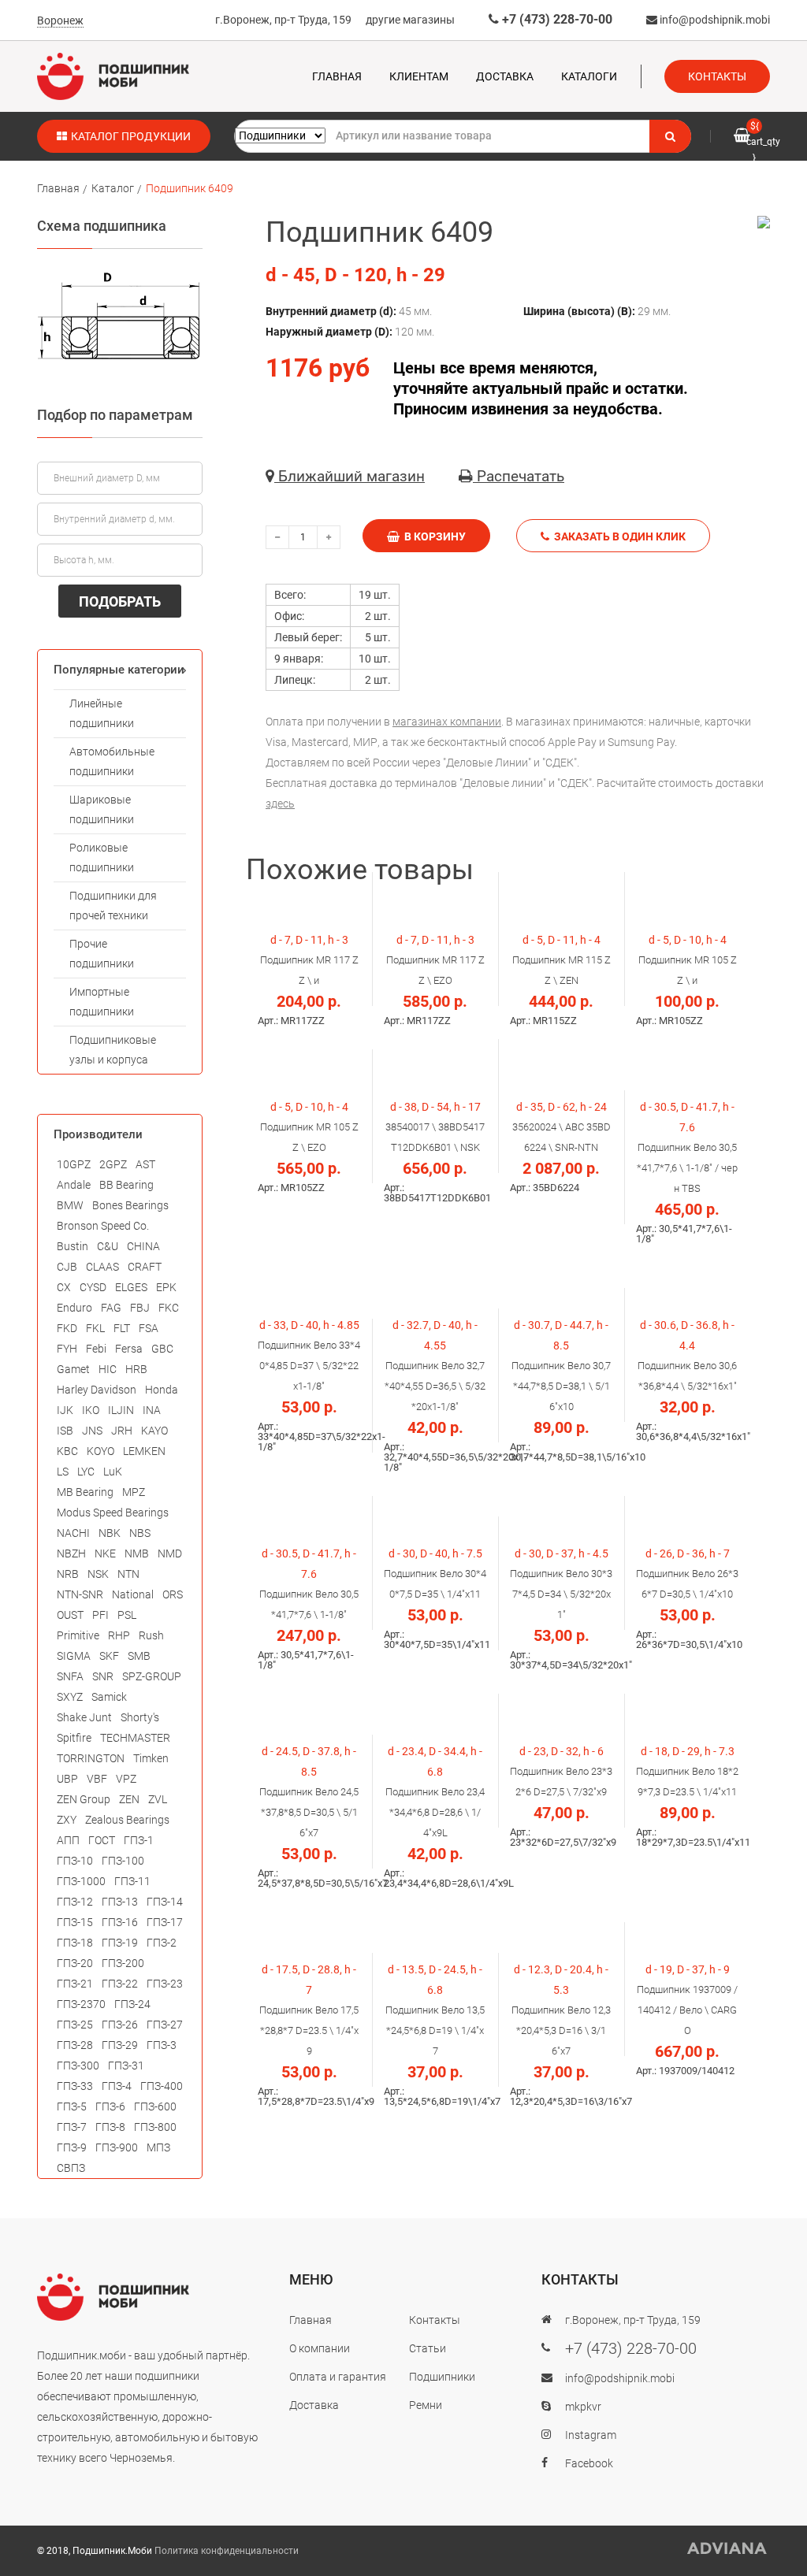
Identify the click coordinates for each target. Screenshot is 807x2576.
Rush (151, 1635)
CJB (67, 1267)
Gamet (73, 1369)
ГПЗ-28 (75, 2045)
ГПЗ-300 (78, 2066)
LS (63, 1472)
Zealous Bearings (127, 1820)
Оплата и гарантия (338, 2377)
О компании (320, 2348)
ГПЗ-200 (123, 1963)
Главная (337, 76)
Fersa (129, 1349)
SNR (103, 1676)
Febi (96, 1349)
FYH (67, 1349)
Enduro (74, 1308)
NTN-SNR (80, 1594)
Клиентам (419, 76)
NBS (140, 1533)
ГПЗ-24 (132, 2004)
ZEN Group (84, 1799)
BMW (70, 1205)
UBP (67, 1779)
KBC (67, 1451)
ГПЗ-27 (165, 2025)
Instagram (591, 2435)
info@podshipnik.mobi (714, 20)
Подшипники (442, 2377)
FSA (149, 1328)
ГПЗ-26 (120, 2025)
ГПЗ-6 (110, 2106)
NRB (68, 1574)
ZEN (129, 1799)
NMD (170, 1553)
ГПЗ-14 (165, 1902)
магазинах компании (447, 722)
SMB (139, 1656)
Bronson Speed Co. (103, 1226)
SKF (109, 1656)
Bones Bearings (130, 1205)
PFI (100, 1615)
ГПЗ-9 (72, 2147)
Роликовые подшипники (102, 857)
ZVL (158, 1799)
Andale (74, 1185)
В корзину (433, 536)
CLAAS (102, 1267)
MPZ (134, 1492)
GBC (162, 1349)
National (133, 1594)
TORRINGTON (91, 1758)
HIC (108, 1369)
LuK (113, 1472)
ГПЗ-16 (120, 1922)
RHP (119, 1635)
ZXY (67, 1820)
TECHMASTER (135, 1738)
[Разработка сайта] (727, 2548)
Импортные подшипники (102, 1002)
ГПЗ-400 (162, 2086)
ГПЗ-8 (110, 2127)
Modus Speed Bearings (113, 1513)
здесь (280, 804)
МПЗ (158, 2147)
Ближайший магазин (350, 476)
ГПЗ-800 (155, 2127)
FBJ (140, 1308)
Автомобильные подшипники (112, 761)
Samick (109, 1697)
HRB (136, 1369)
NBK (110, 1533)
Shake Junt (84, 1717)
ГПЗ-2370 (81, 2004)
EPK (166, 1287)
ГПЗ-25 (75, 2025)
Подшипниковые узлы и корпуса (113, 1050)
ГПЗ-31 (126, 2066)
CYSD (93, 1287)
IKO (91, 1410)
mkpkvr (583, 2407)
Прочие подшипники (102, 954)
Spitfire (74, 1738)
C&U (108, 1246)
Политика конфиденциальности (227, 2551)
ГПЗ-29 (120, 2045)
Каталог (113, 188)
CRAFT (145, 1267)
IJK (65, 1410)
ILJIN (121, 1410)
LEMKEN (144, 1451)
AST (145, 1164)
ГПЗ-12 (75, 1902)
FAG (111, 1308)
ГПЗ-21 (75, 1984)
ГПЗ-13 (120, 1902)
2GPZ (113, 1164)
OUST (70, 1615)
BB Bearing (126, 1185)
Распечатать (519, 476)
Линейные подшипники (102, 713)
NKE (105, 1553)
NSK (98, 1574)
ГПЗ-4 (117, 2086)
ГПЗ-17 (165, 1922)
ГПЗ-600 (155, 2106)
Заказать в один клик (617, 536)
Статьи (428, 2348)
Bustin (73, 1246)
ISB (65, 1431)
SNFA (70, 1676)
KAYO (154, 1431)
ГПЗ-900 (117, 2147)
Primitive (78, 1635)
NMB (137, 1553)
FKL (95, 1328)
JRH (122, 1431)
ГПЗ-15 (75, 1922)
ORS (173, 1594)
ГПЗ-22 (120, 1984)
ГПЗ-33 (75, 2086)
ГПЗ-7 (72, 2127)
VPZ (126, 1779)
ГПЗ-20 (75, 1963)
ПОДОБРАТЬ (120, 601)
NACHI (73, 1533)
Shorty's (140, 1717)
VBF (97, 1779)
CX (64, 1287)
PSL (127, 1615)
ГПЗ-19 (120, 1943)
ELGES (131, 1287)
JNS (92, 1431)
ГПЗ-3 (162, 2045)
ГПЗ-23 (165, 1984)
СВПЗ (71, 2168)
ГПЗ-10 (75, 1861)
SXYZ (70, 1697)
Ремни (426, 2405)
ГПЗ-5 (72, 2106)
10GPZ (74, 1164)
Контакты (717, 76)
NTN (128, 1574)
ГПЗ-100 (123, 1861)
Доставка (505, 76)
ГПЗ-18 (75, 1943)
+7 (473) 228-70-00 (556, 19)
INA (152, 1410)
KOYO (100, 1451)
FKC (169, 1308)
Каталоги (589, 76)
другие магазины (410, 20)
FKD (67, 1328)
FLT (122, 1328)
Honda (162, 1390)
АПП (68, 1840)
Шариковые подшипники (102, 809)
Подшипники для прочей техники (113, 906)
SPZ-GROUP (152, 1676)
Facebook (589, 2463)
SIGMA (74, 1656)
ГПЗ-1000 (81, 1881)
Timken (151, 1758)
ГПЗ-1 (139, 1840)
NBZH (71, 1553)
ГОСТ (102, 1840)
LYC (86, 1472)
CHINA (143, 1246)
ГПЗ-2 (162, 1943)
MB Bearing (85, 1492)
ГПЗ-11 (132, 1881)
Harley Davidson (97, 1390)
